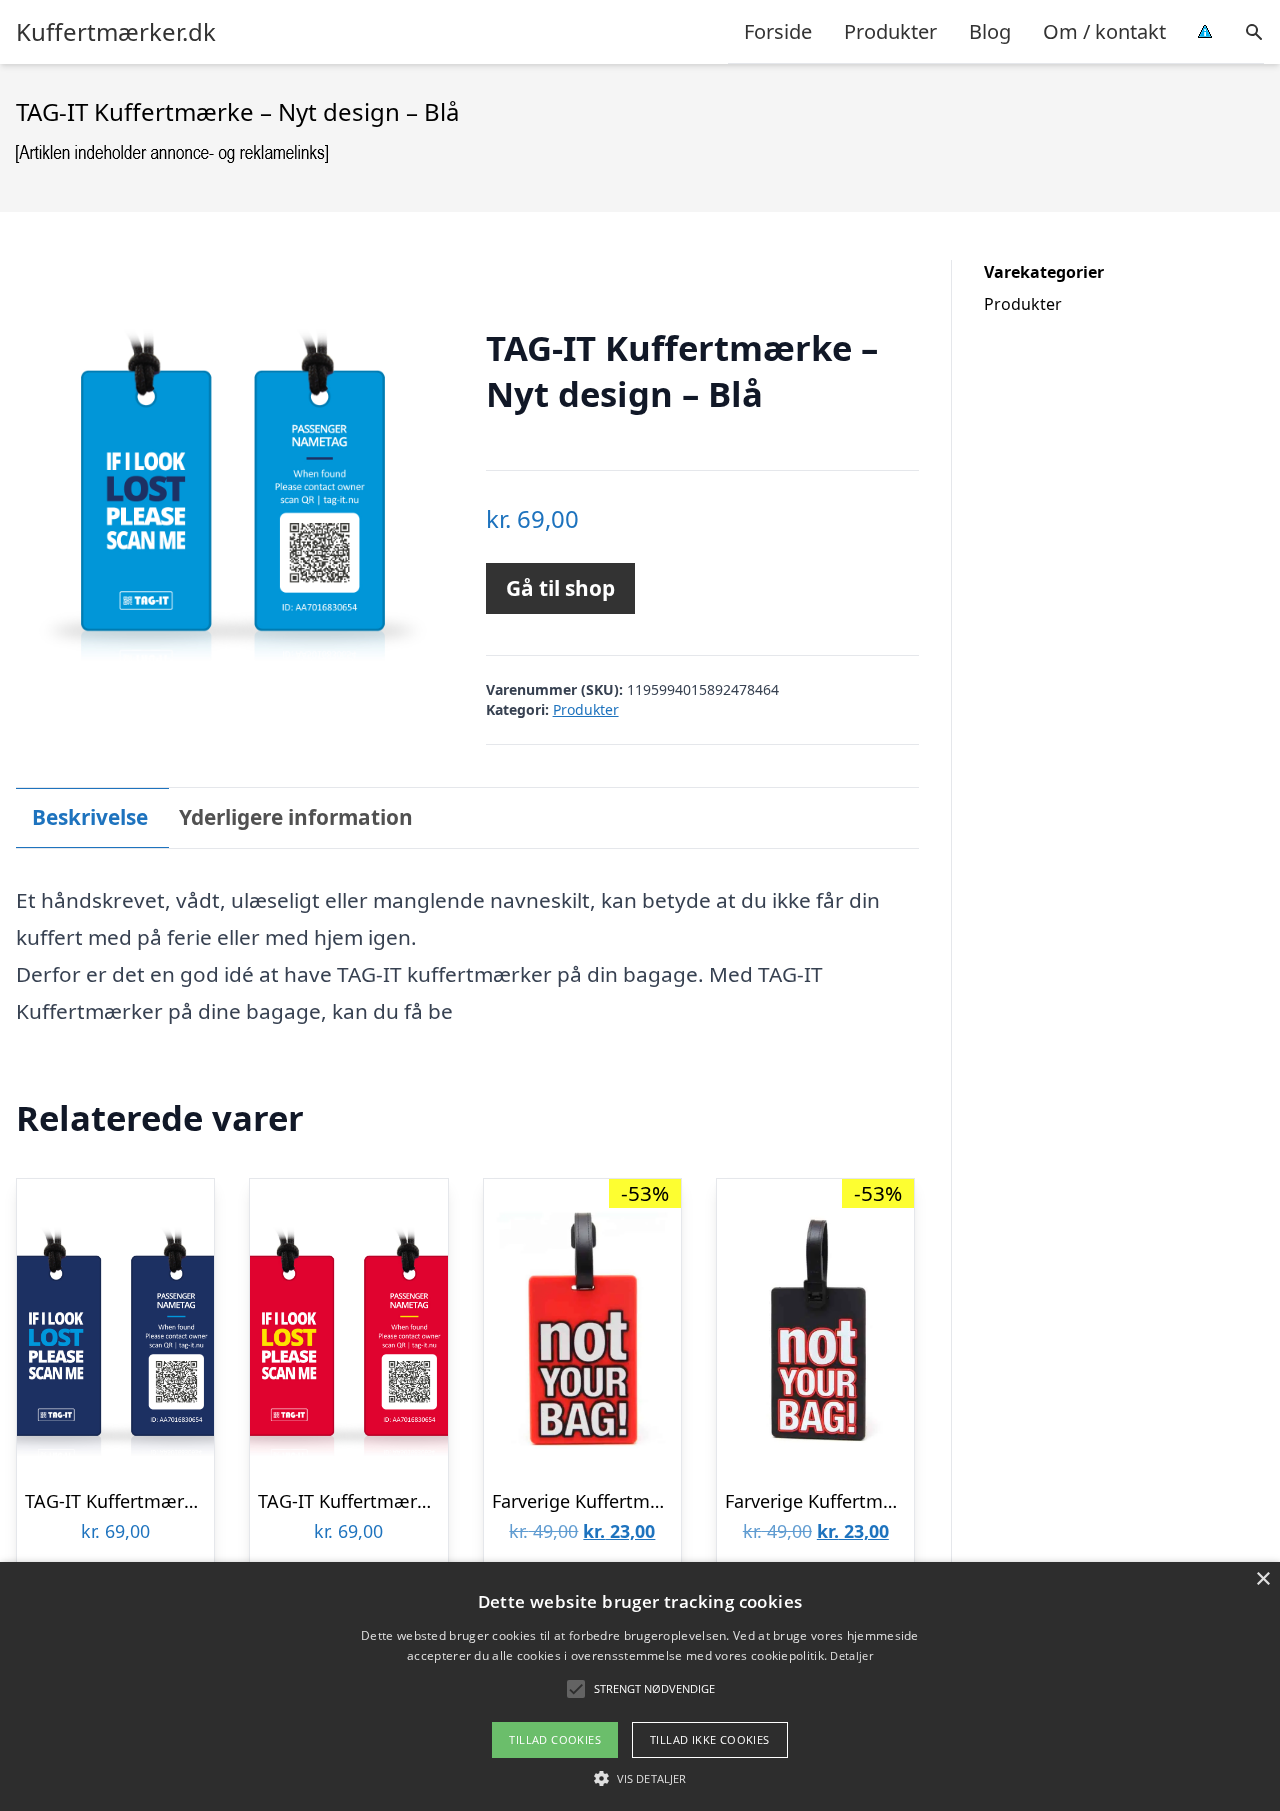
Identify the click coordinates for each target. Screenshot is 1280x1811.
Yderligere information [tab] (296, 817)
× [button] (1262, 1579)
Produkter (890, 31)
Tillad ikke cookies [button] (710, 1739)
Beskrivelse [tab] (90, 817)
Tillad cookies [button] (555, 1739)
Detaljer (851, 1655)
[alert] (640, 1686)
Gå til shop (560, 588)
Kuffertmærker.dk (116, 32)
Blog (990, 31)
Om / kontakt (1104, 31)
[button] (640, 1778)
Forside (778, 31)
